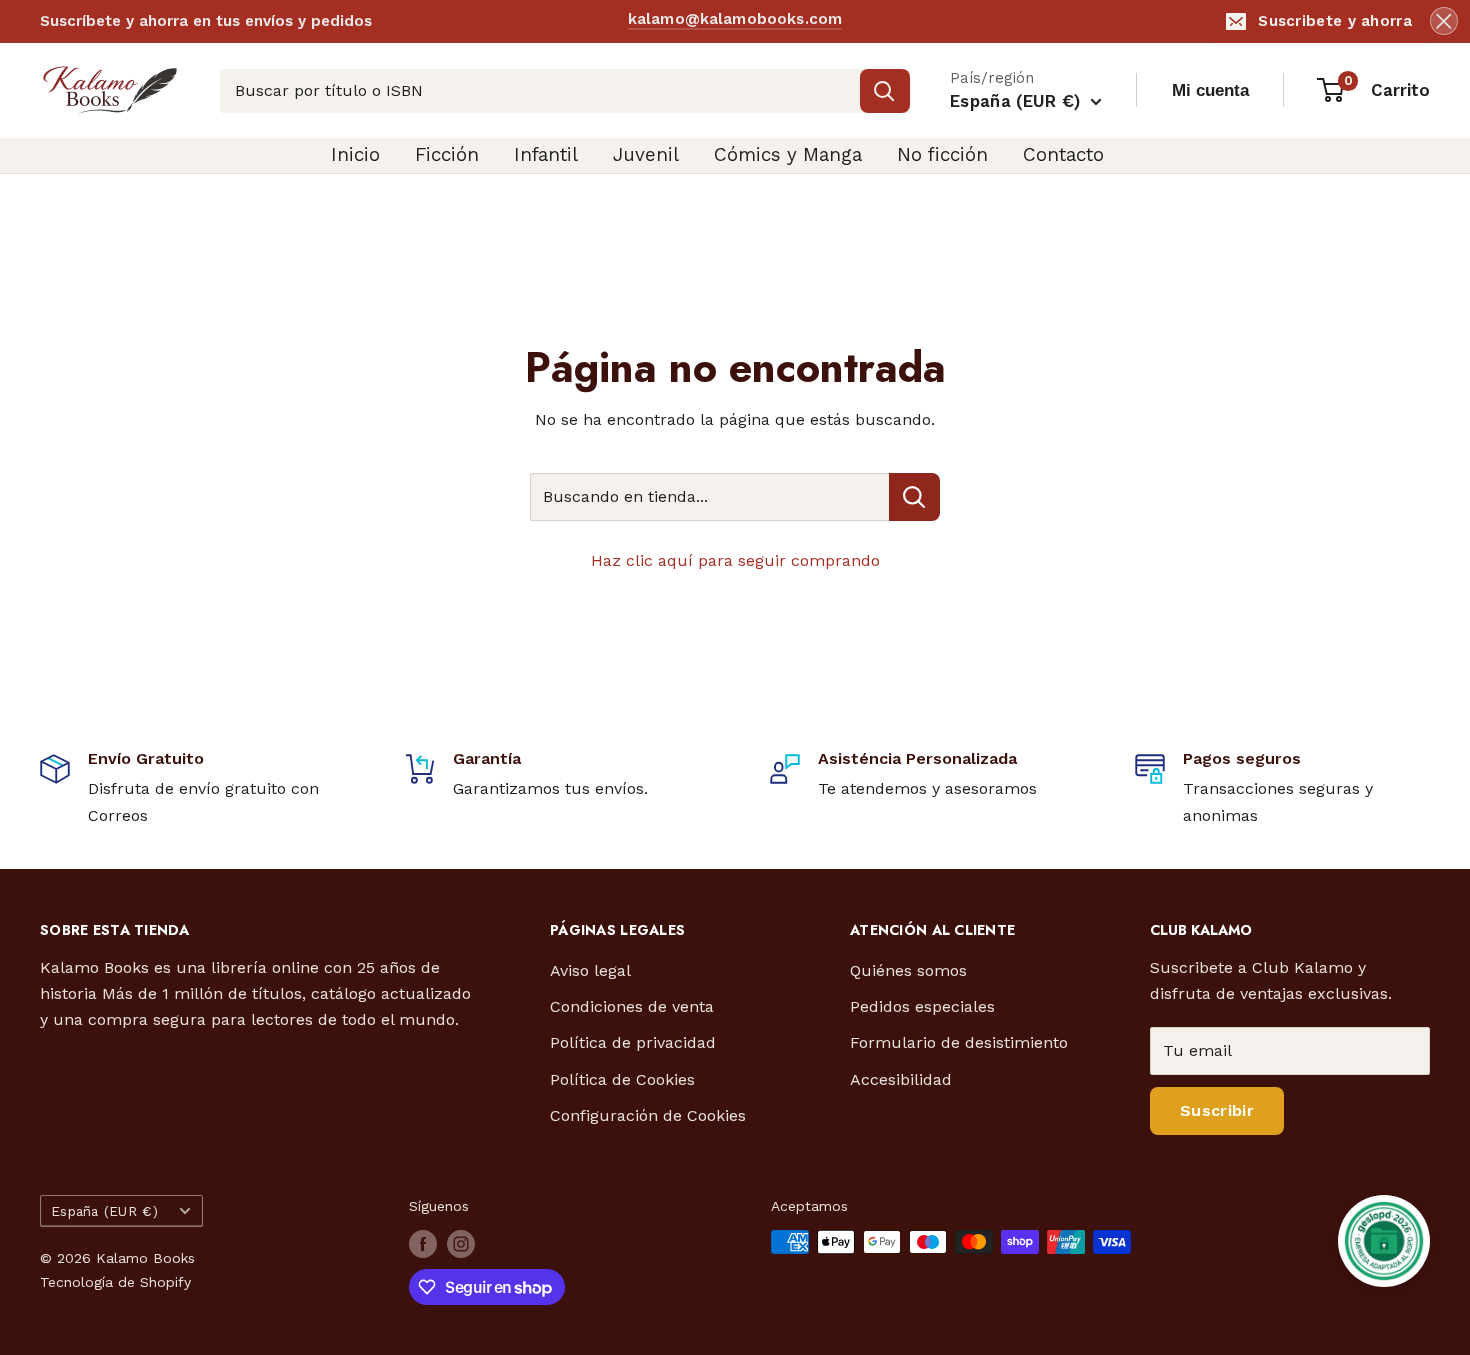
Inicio (355, 154)
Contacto (1063, 154)
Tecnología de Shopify (115, 1282)
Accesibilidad (901, 1079)
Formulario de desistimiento (959, 1042)
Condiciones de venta (632, 1006)
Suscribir (1217, 1110)
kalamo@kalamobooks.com (735, 20)
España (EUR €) (104, 1211)
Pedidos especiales (922, 1006)
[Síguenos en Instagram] (461, 1244)
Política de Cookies (622, 1079)
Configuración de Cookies (648, 1115)
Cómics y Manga (788, 154)
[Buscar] (885, 91)
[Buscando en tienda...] (914, 497)
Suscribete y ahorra (1335, 21)
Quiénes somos (908, 970)
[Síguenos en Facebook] (423, 1244)
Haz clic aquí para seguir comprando (735, 560)
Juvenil (646, 154)
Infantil (546, 154)
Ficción (447, 154)
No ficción (942, 154)
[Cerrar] (1444, 21)
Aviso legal (590, 970)
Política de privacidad (633, 1042)
